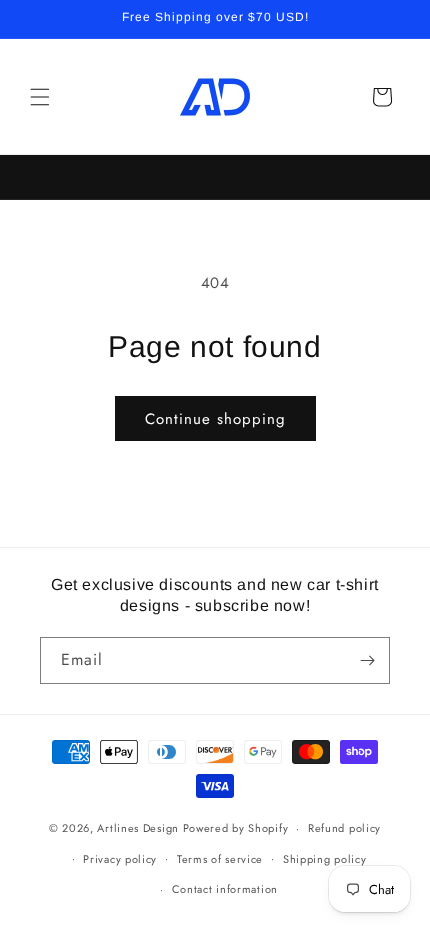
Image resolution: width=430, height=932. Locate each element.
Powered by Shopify (236, 828)
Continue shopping (215, 419)
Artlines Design (138, 828)
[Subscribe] (367, 660)
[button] (40, 97)
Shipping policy (325, 859)
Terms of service (220, 859)
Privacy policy (120, 859)
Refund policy (344, 828)
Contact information (225, 889)
